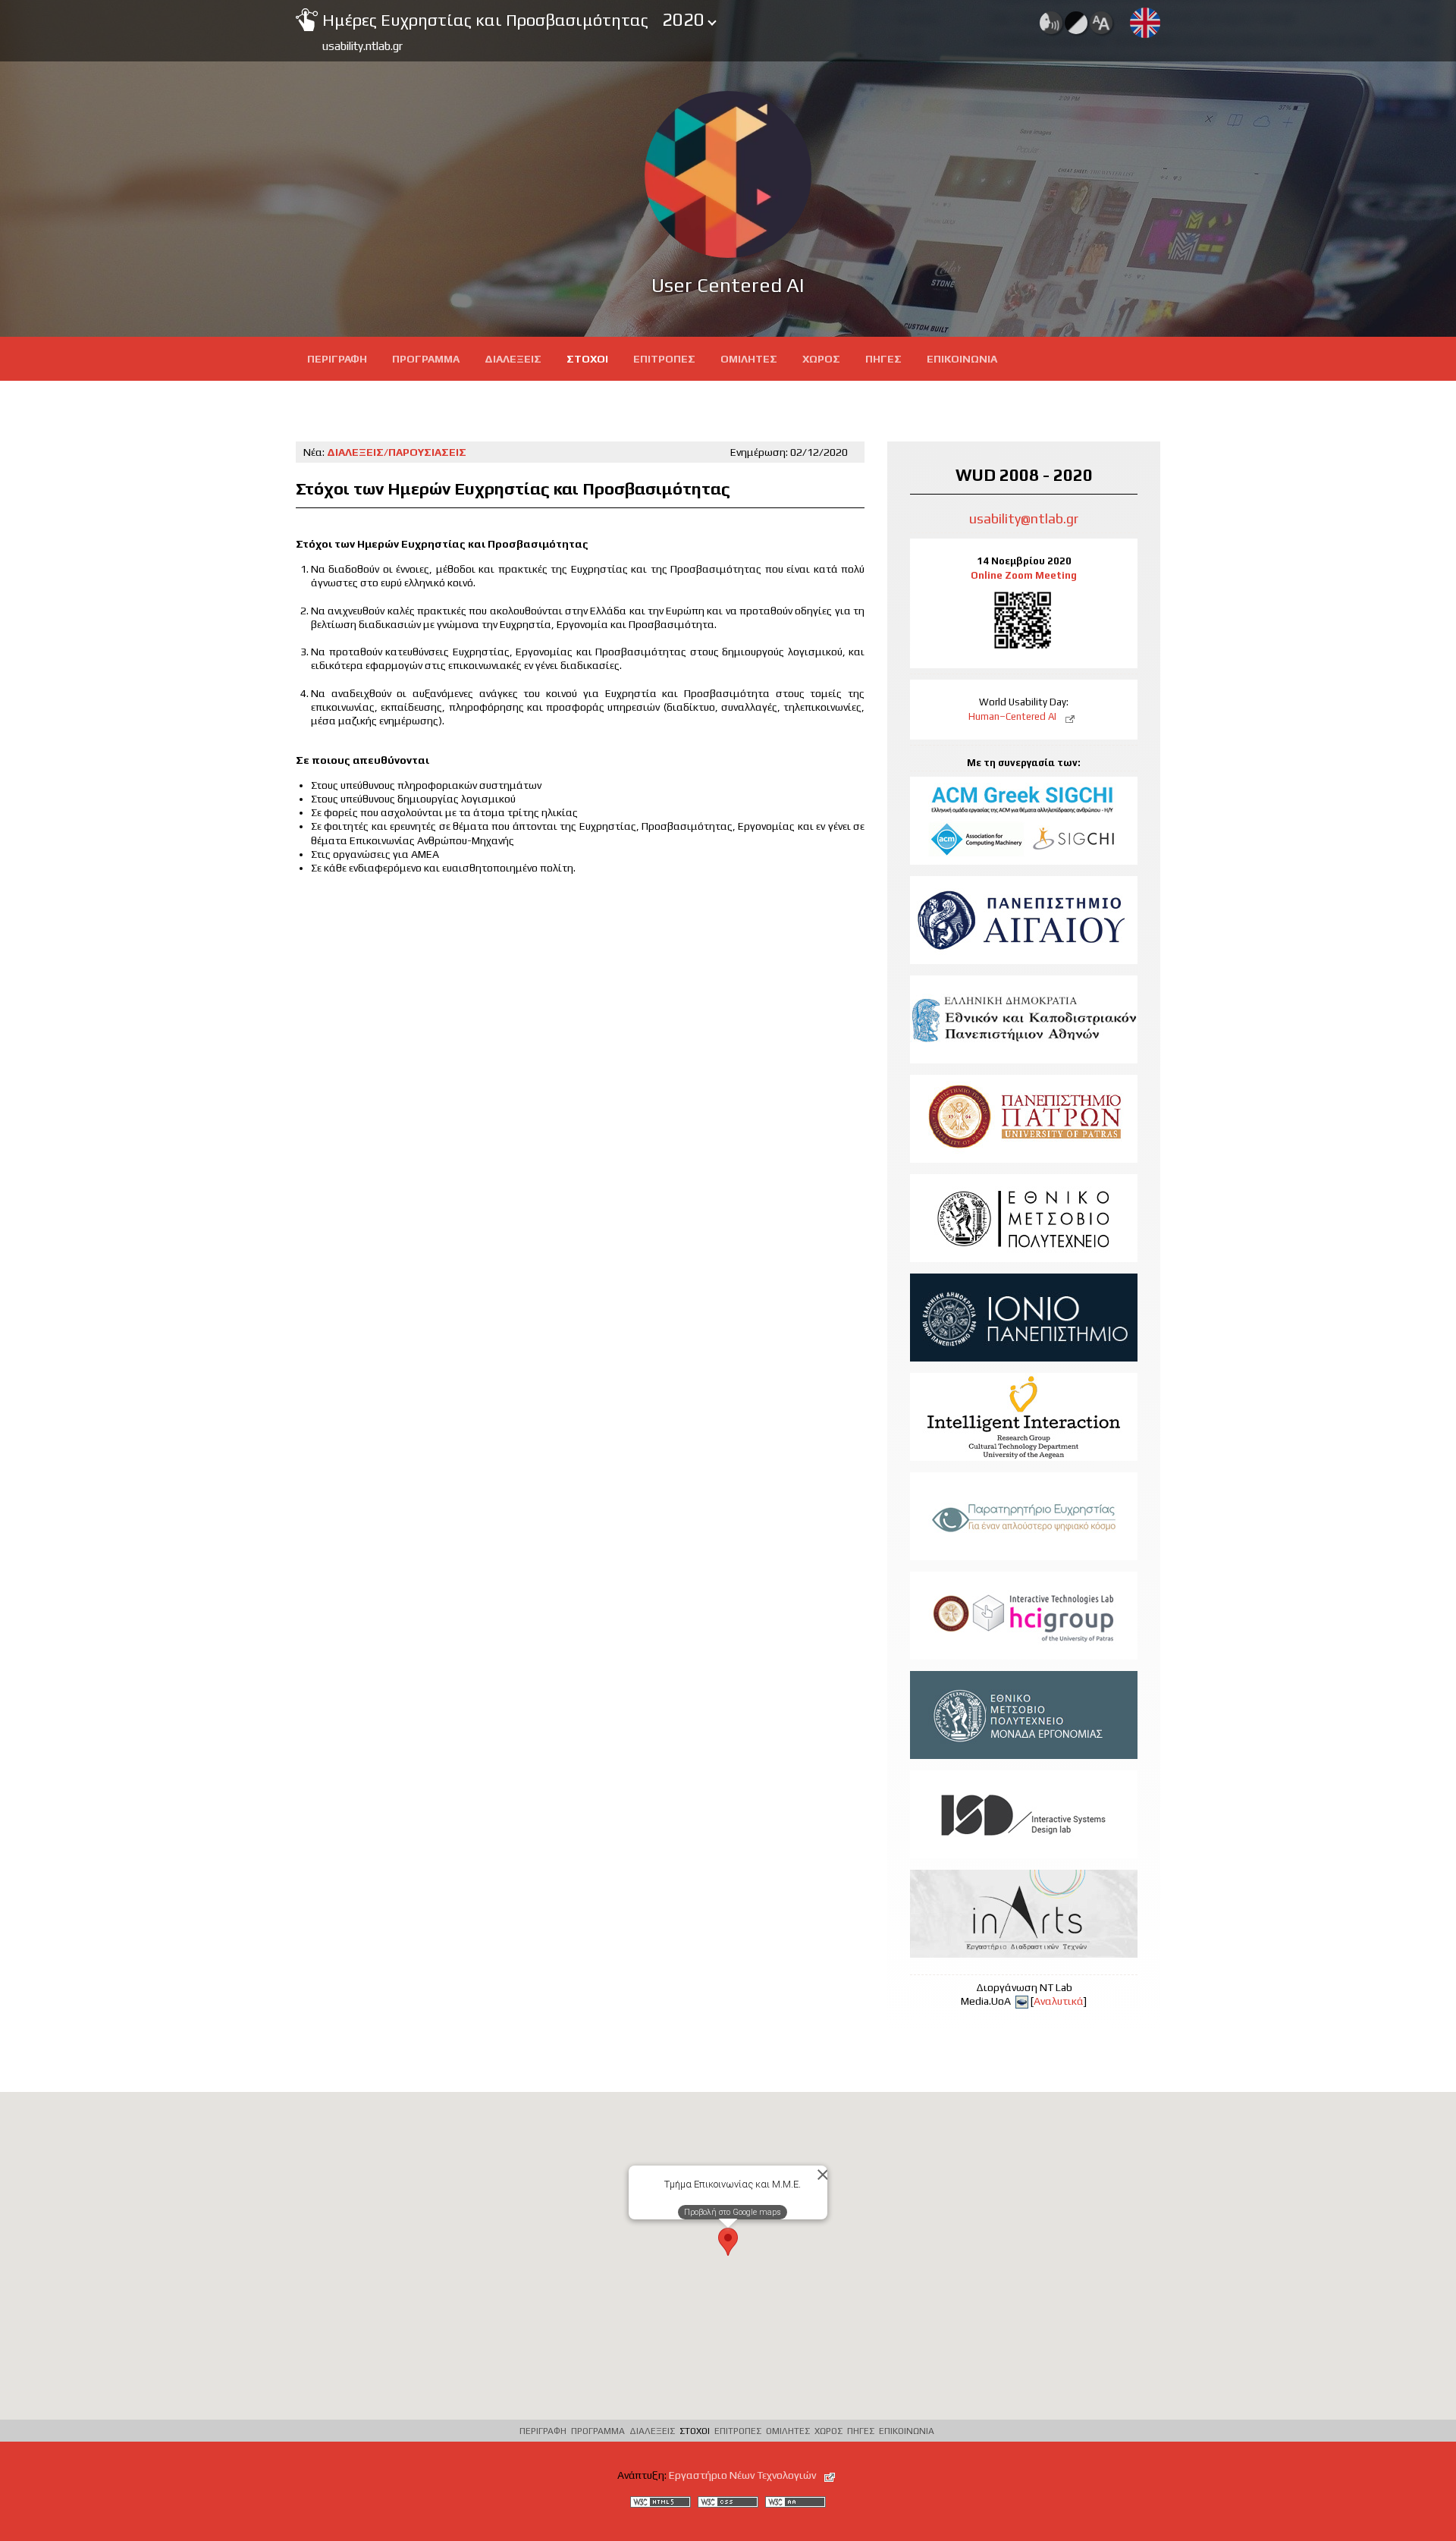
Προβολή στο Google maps (733, 2212)
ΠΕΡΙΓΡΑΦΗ (337, 359)
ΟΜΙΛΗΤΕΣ (749, 359)
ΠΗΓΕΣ (883, 359)
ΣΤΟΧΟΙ (587, 359)
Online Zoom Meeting (1024, 575)
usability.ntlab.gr (362, 46)
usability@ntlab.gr (1024, 518)
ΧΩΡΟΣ (821, 359)
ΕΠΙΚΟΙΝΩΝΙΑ (962, 359)
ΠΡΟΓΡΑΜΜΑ (426, 359)
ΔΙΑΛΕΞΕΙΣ (513, 359)
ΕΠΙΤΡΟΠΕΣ (664, 359)
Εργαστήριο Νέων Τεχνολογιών (744, 2475)
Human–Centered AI (1014, 716)
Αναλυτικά (1059, 2001)
